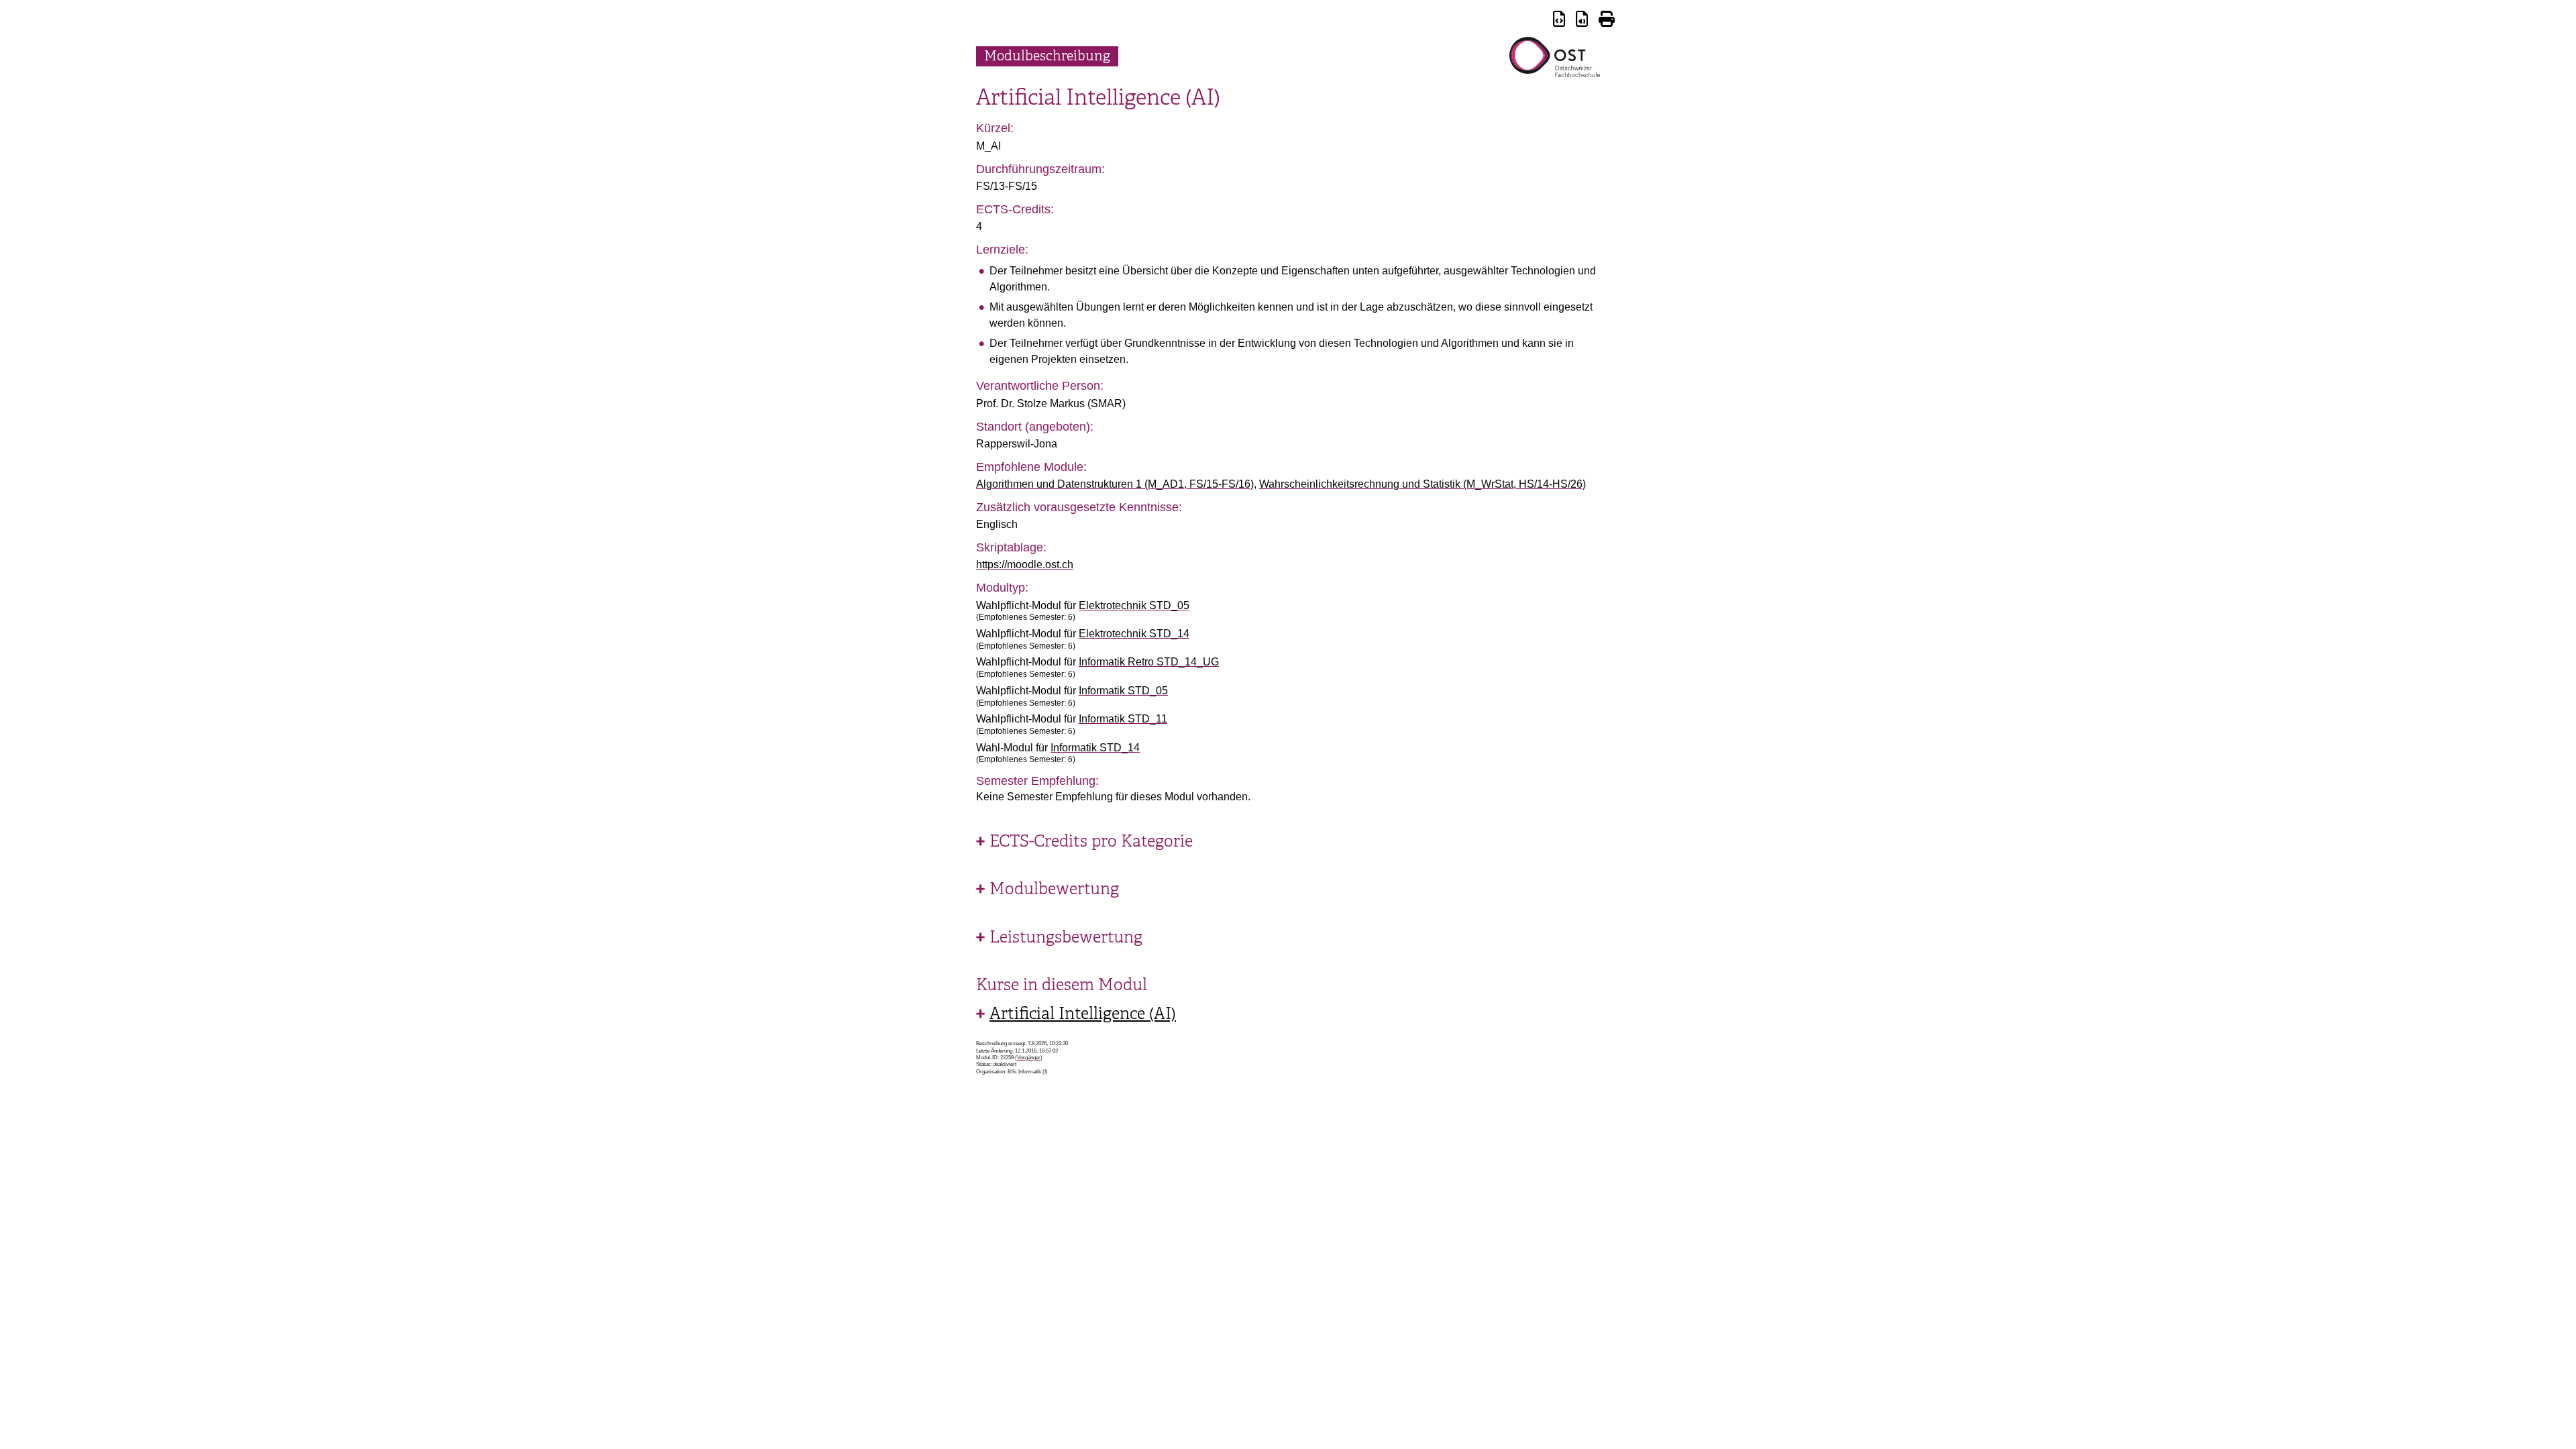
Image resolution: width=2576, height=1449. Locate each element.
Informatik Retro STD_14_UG (1149, 662)
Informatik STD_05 (1123, 691)
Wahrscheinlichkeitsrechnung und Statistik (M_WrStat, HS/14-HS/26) (1423, 484)
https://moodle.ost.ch (1025, 565)
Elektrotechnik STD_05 (1134, 605)
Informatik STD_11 (1123, 719)
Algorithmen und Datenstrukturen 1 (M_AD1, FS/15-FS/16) (1115, 484)
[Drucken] (1607, 21)
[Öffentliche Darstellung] (1582, 21)
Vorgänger (1029, 1058)
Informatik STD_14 (1095, 748)
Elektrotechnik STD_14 (1134, 634)
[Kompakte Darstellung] (1559, 21)
